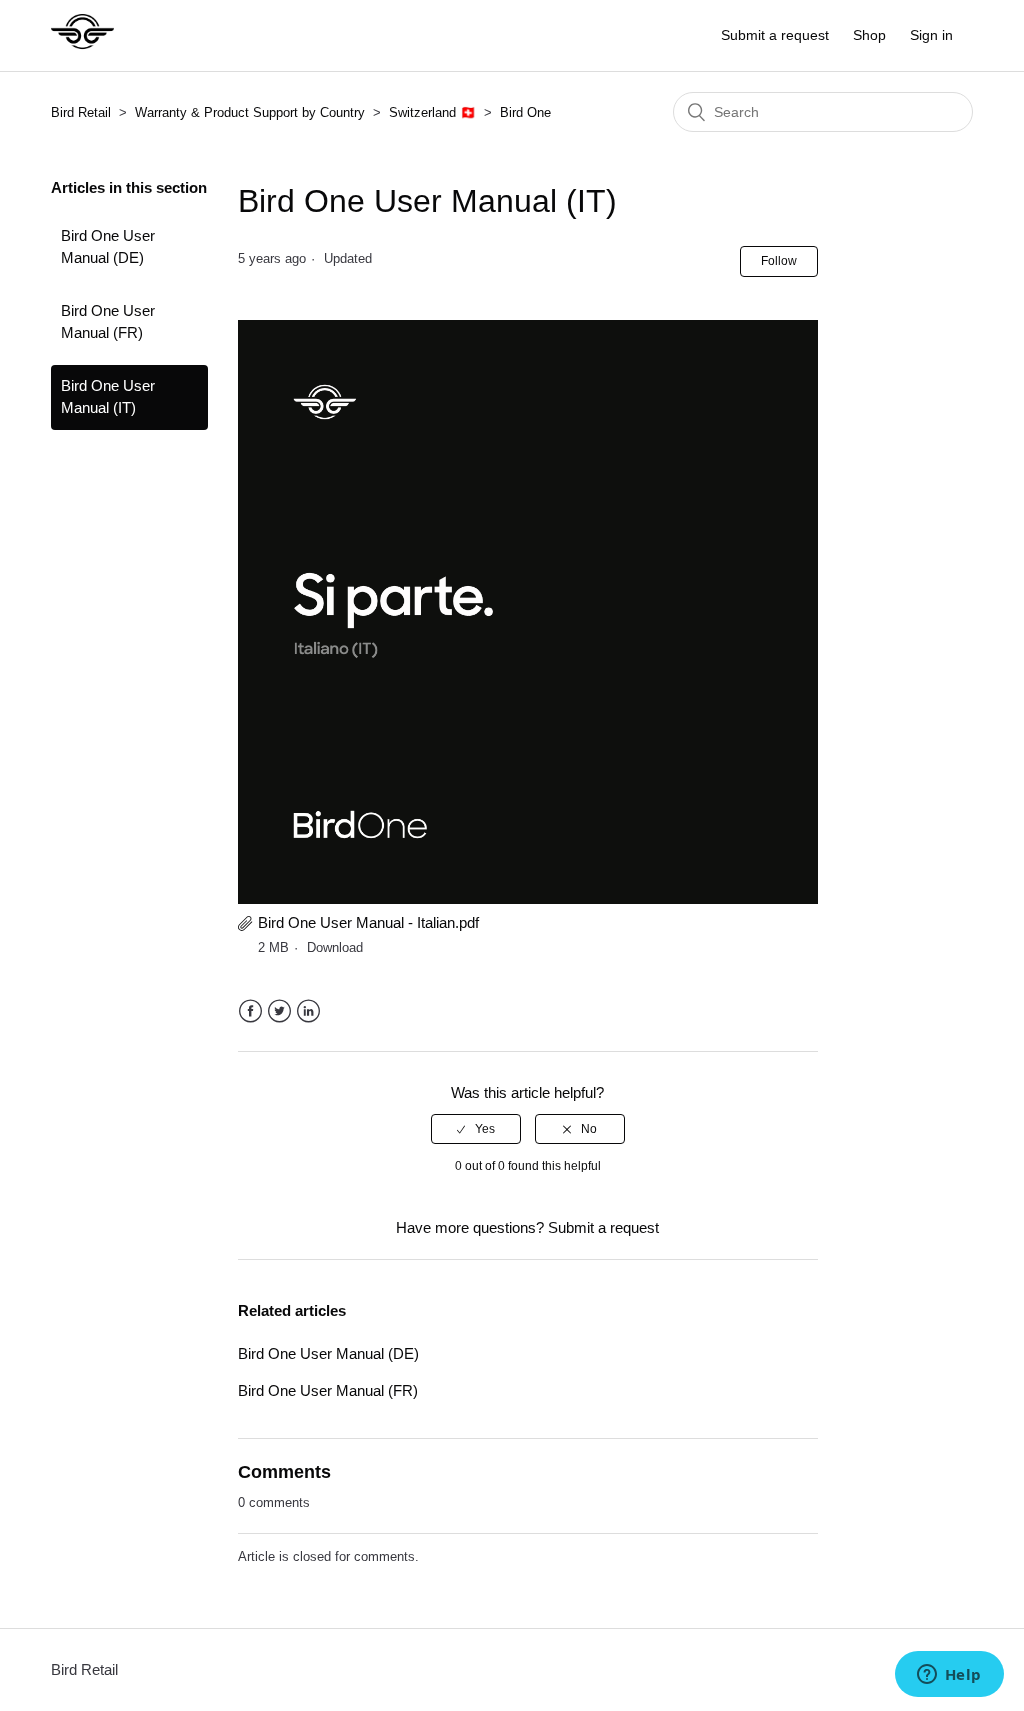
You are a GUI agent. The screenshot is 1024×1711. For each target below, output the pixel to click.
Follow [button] (779, 261)
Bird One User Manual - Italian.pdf (368, 922)
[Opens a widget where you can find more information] (949, 1676)
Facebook (250, 1011)
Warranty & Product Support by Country (252, 112)
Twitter (279, 1011)
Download (335, 947)
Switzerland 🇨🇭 (432, 112)
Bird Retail (81, 112)
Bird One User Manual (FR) (108, 322)
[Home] (82, 45)
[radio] (476, 1129)
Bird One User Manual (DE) (108, 247)
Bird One (525, 112)
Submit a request (775, 35)
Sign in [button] (931, 35)
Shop (869, 35)
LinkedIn (308, 1011)
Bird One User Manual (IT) (108, 397)
